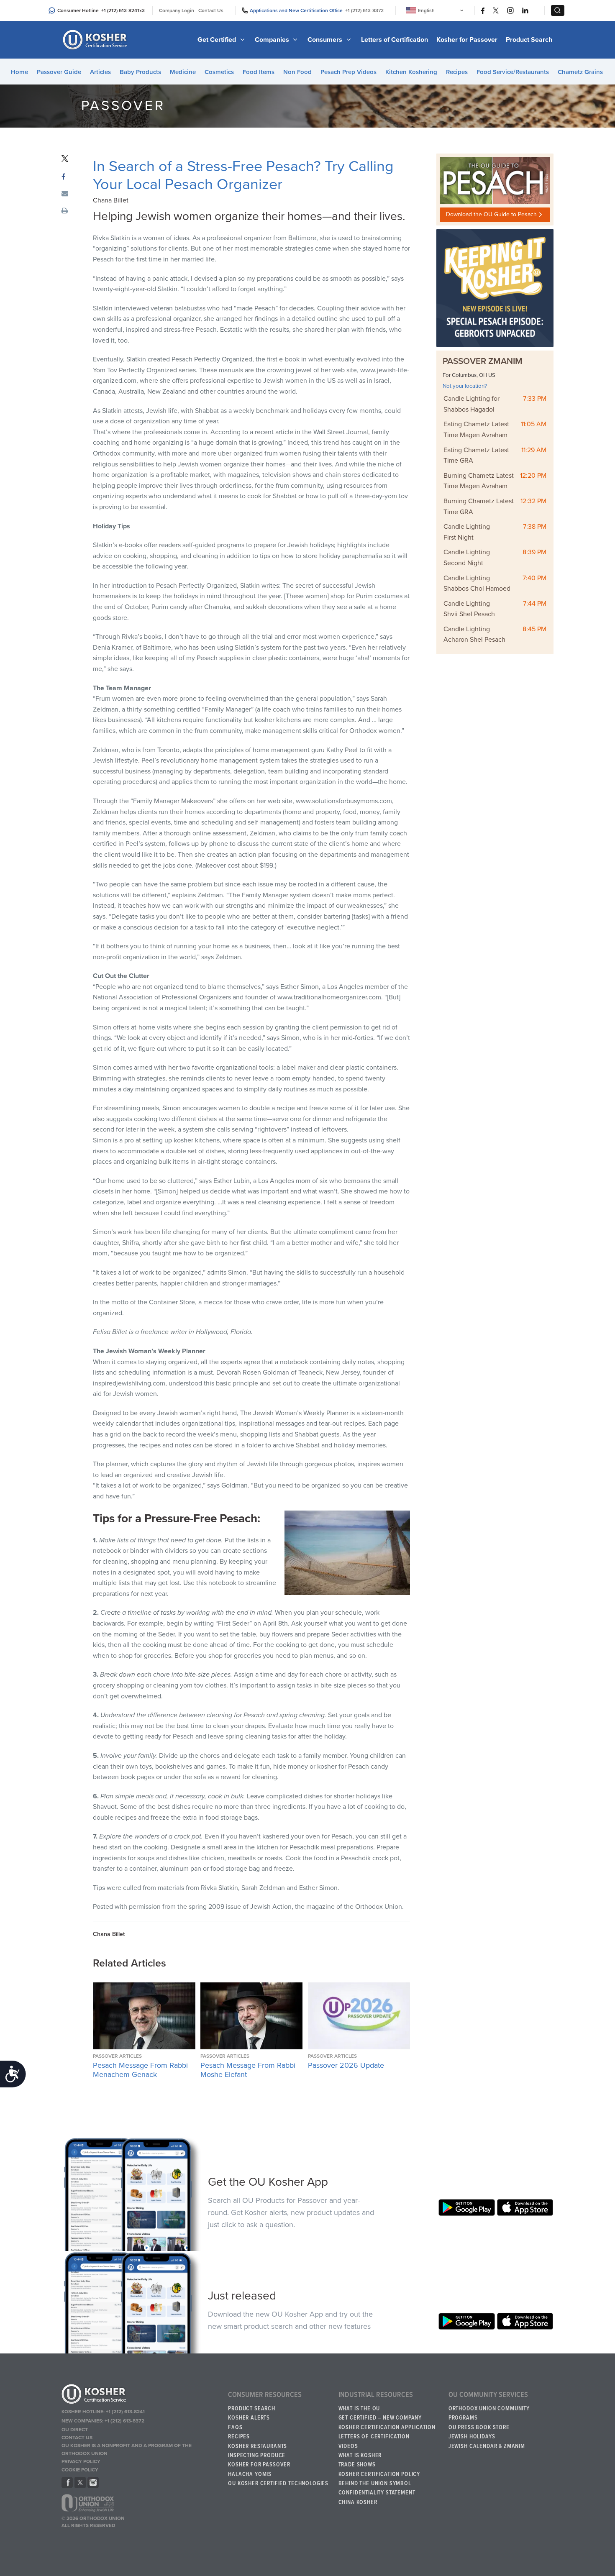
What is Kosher (360, 2456)
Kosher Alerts (249, 2418)
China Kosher (358, 2502)
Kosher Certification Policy (379, 2474)
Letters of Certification (395, 40)
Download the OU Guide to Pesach (491, 214)
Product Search (529, 40)
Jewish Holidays (472, 2437)
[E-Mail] (65, 194)
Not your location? (465, 386)
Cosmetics (219, 72)
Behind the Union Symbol (375, 2484)
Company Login (177, 10)
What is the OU (359, 2409)
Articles (100, 72)
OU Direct (75, 2430)
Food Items (259, 72)
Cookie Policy (80, 2470)
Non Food (297, 72)
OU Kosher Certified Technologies (278, 2484)
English (426, 10)
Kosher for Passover (467, 40)
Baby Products (140, 72)
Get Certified (218, 40)
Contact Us (211, 10)
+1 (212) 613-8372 (364, 10)
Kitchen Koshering (411, 72)
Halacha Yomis (250, 2474)
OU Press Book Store (479, 2427)
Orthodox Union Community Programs (489, 2413)
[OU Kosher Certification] (96, 40)
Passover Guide (59, 72)
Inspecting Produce (257, 2456)
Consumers (326, 40)
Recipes (457, 72)
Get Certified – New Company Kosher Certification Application (387, 2422)
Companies (273, 40)
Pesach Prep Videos (348, 72)
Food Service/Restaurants (513, 72)
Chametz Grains (580, 72)
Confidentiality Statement (377, 2493)
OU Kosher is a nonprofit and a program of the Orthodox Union (127, 2449)
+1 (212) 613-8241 (120, 10)
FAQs (235, 2427)
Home (19, 72)
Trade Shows (357, 2465)
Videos (348, 2446)
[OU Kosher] (141, 2395)
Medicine (183, 72)
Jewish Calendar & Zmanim (487, 2446)
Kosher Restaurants (258, 2446)
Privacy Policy (81, 2461)
